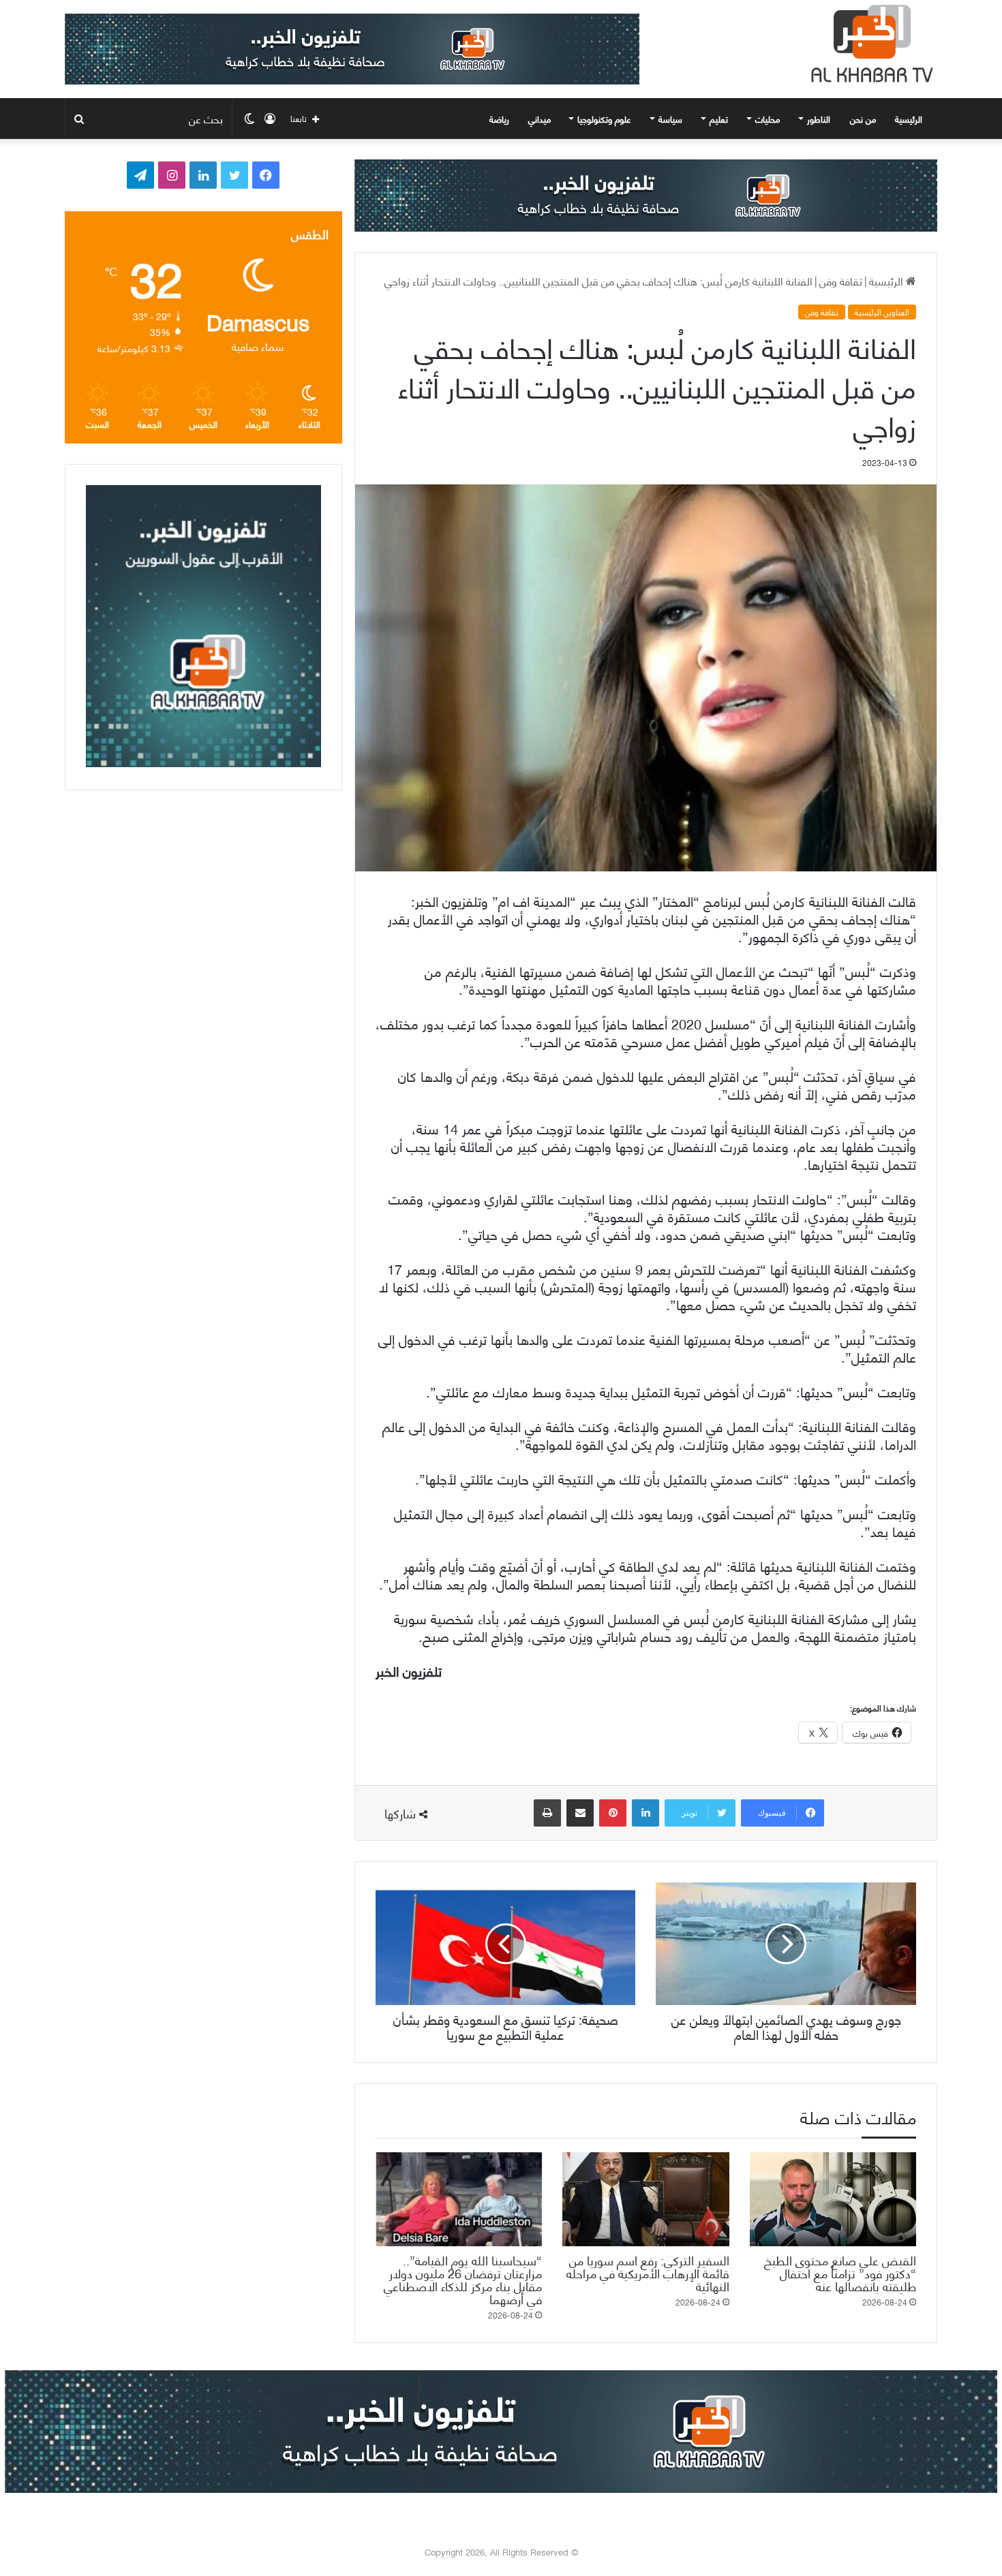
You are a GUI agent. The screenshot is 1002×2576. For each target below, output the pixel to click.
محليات (768, 119)
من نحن (863, 119)
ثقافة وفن (841, 280)
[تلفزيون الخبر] (869, 44)
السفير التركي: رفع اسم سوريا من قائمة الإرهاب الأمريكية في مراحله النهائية (648, 2272)
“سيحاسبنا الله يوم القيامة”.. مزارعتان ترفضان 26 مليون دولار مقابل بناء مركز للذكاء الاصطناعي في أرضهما (463, 2279)
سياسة (670, 119)
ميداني (540, 119)
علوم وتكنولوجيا (604, 119)
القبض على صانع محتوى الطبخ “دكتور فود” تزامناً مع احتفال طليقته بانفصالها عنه (840, 2272)
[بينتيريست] (613, 1813)
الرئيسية (910, 119)
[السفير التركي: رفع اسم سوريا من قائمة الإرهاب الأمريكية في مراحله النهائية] (646, 2199)
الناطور (819, 119)
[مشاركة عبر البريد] (580, 1813)
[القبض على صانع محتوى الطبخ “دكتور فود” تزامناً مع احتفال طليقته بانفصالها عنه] (833, 2199)
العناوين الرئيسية (882, 312)
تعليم (719, 119)
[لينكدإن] (646, 1813)
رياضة (499, 119)
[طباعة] (547, 1813)
